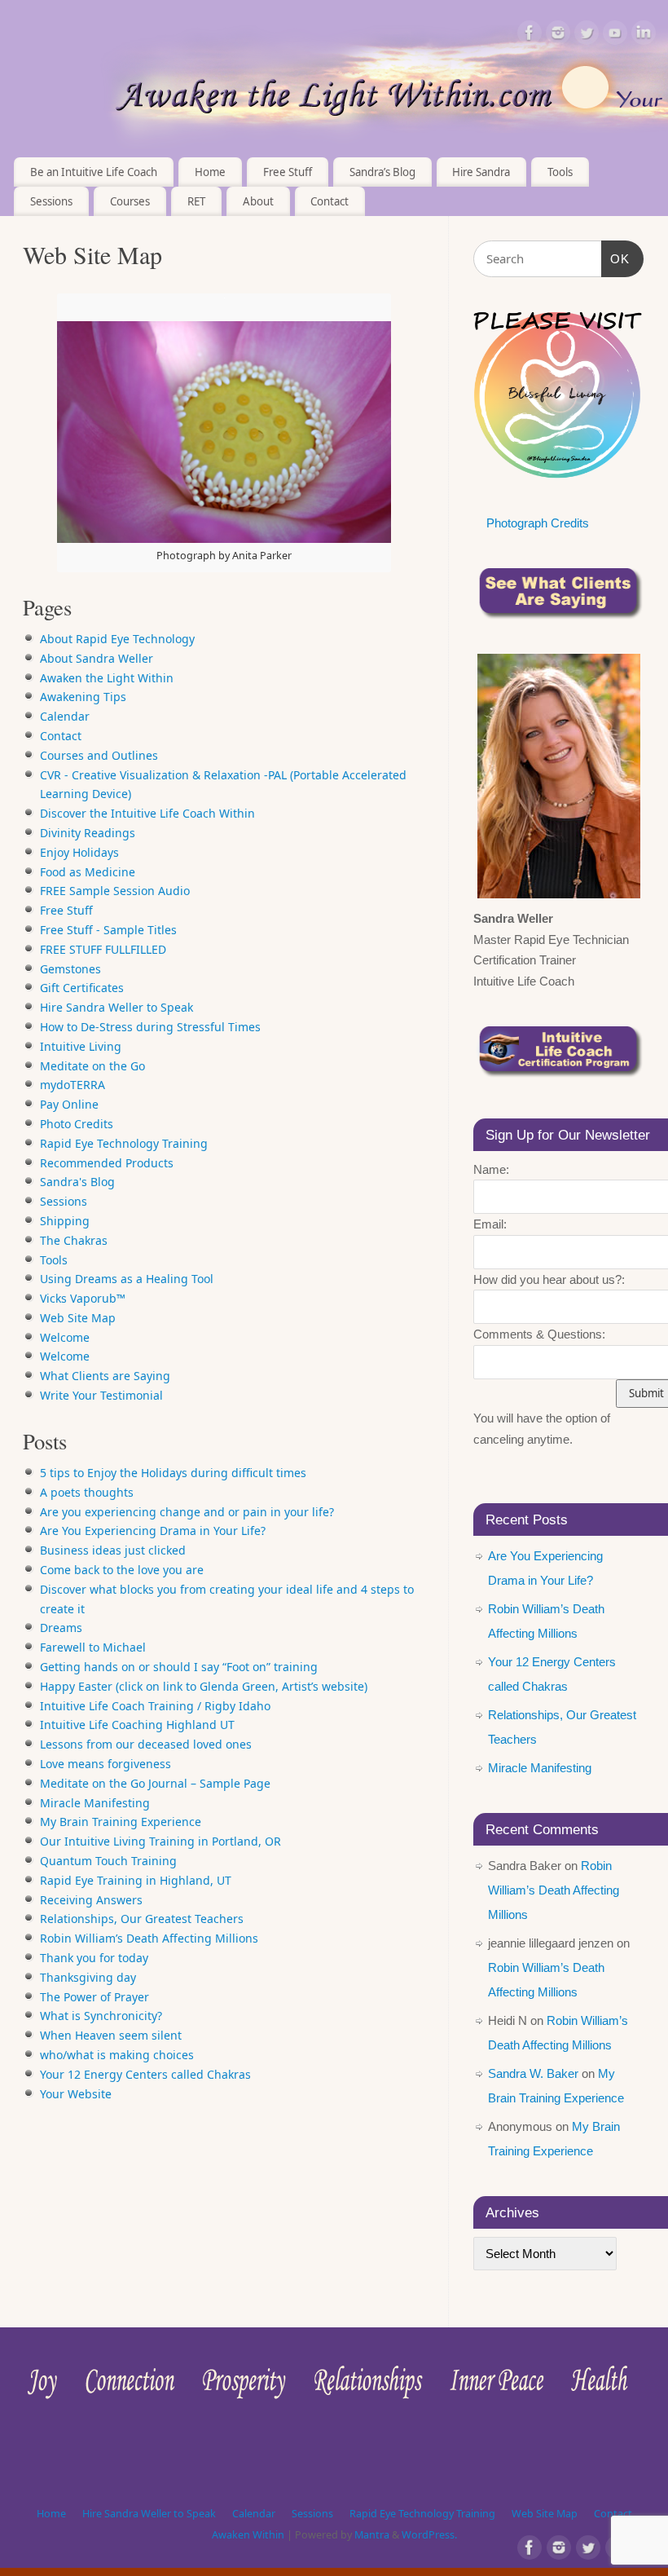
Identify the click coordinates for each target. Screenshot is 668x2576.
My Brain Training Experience (121, 1822)
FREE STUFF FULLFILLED (103, 949)
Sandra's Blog (77, 1182)
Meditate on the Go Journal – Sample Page (155, 1783)
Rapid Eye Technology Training (124, 1143)
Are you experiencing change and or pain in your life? (187, 1512)
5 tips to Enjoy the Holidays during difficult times (173, 1473)
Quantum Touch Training (108, 1861)
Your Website (76, 2094)
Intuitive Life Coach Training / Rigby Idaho (155, 1706)
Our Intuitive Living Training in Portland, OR (160, 1841)
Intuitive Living (81, 1046)
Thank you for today (94, 1958)
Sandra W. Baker (533, 2073)
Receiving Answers (91, 1900)
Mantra (372, 2535)
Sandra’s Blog (382, 172)
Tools (54, 1260)
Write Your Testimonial (101, 1395)
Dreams (61, 1628)
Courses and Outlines (99, 755)
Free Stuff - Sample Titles (108, 930)
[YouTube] (615, 35)
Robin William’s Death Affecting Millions (149, 1938)
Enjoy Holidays (79, 852)
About (258, 201)
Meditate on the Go (92, 1066)
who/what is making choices (117, 2055)
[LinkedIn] (644, 35)
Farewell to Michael (93, 1647)
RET (196, 201)
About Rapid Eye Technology (117, 639)
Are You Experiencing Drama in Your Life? (153, 1531)
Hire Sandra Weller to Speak (116, 1007)
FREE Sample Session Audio (115, 891)
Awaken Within (248, 2535)
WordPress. (429, 2535)
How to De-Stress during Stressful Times (150, 1027)
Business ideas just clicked (113, 1550)
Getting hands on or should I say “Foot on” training (179, 1667)
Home (210, 172)
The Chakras (74, 1240)
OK (616, 258)
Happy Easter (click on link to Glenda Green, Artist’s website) (204, 1686)
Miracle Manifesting (95, 1803)
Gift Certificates (82, 988)
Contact (330, 201)
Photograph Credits (538, 523)
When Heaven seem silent (111, 2035)
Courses (130, 201)
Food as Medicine (88, 872)
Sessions (51, 201)
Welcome (65, 1337)
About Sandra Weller (97, 658)
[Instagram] (558, 35)
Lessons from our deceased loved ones (146, 1744)
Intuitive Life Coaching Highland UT (137, 1725)
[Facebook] (530, 35)
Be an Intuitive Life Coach (94, 172)
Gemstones (70, 969)
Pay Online (69, 1104)
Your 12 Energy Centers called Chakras (145, 2074)
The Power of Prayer (94, 1997)
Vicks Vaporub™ (83, 1298)
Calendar (65, 716)
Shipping (65, 1221)
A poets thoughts (87, 1492)
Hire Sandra (481, 172)
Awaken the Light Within (107, 678)
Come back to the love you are (122, 1570)
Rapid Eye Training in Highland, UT (136, 1880)
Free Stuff (288, 172)
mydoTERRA (73, 1085)
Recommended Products (107, 1163)
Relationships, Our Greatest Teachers (142, 1919)
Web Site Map (78, 1318)
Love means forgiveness (105, 1764)
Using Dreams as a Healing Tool (127, 1279)
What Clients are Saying (105, 1376)
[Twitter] (587, 35)
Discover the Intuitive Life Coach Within (147, 813)
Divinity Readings (88, 833)
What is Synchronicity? (101, 2016)
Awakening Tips (83, 697)
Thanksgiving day (88, 1977)
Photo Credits (77, 1124)
